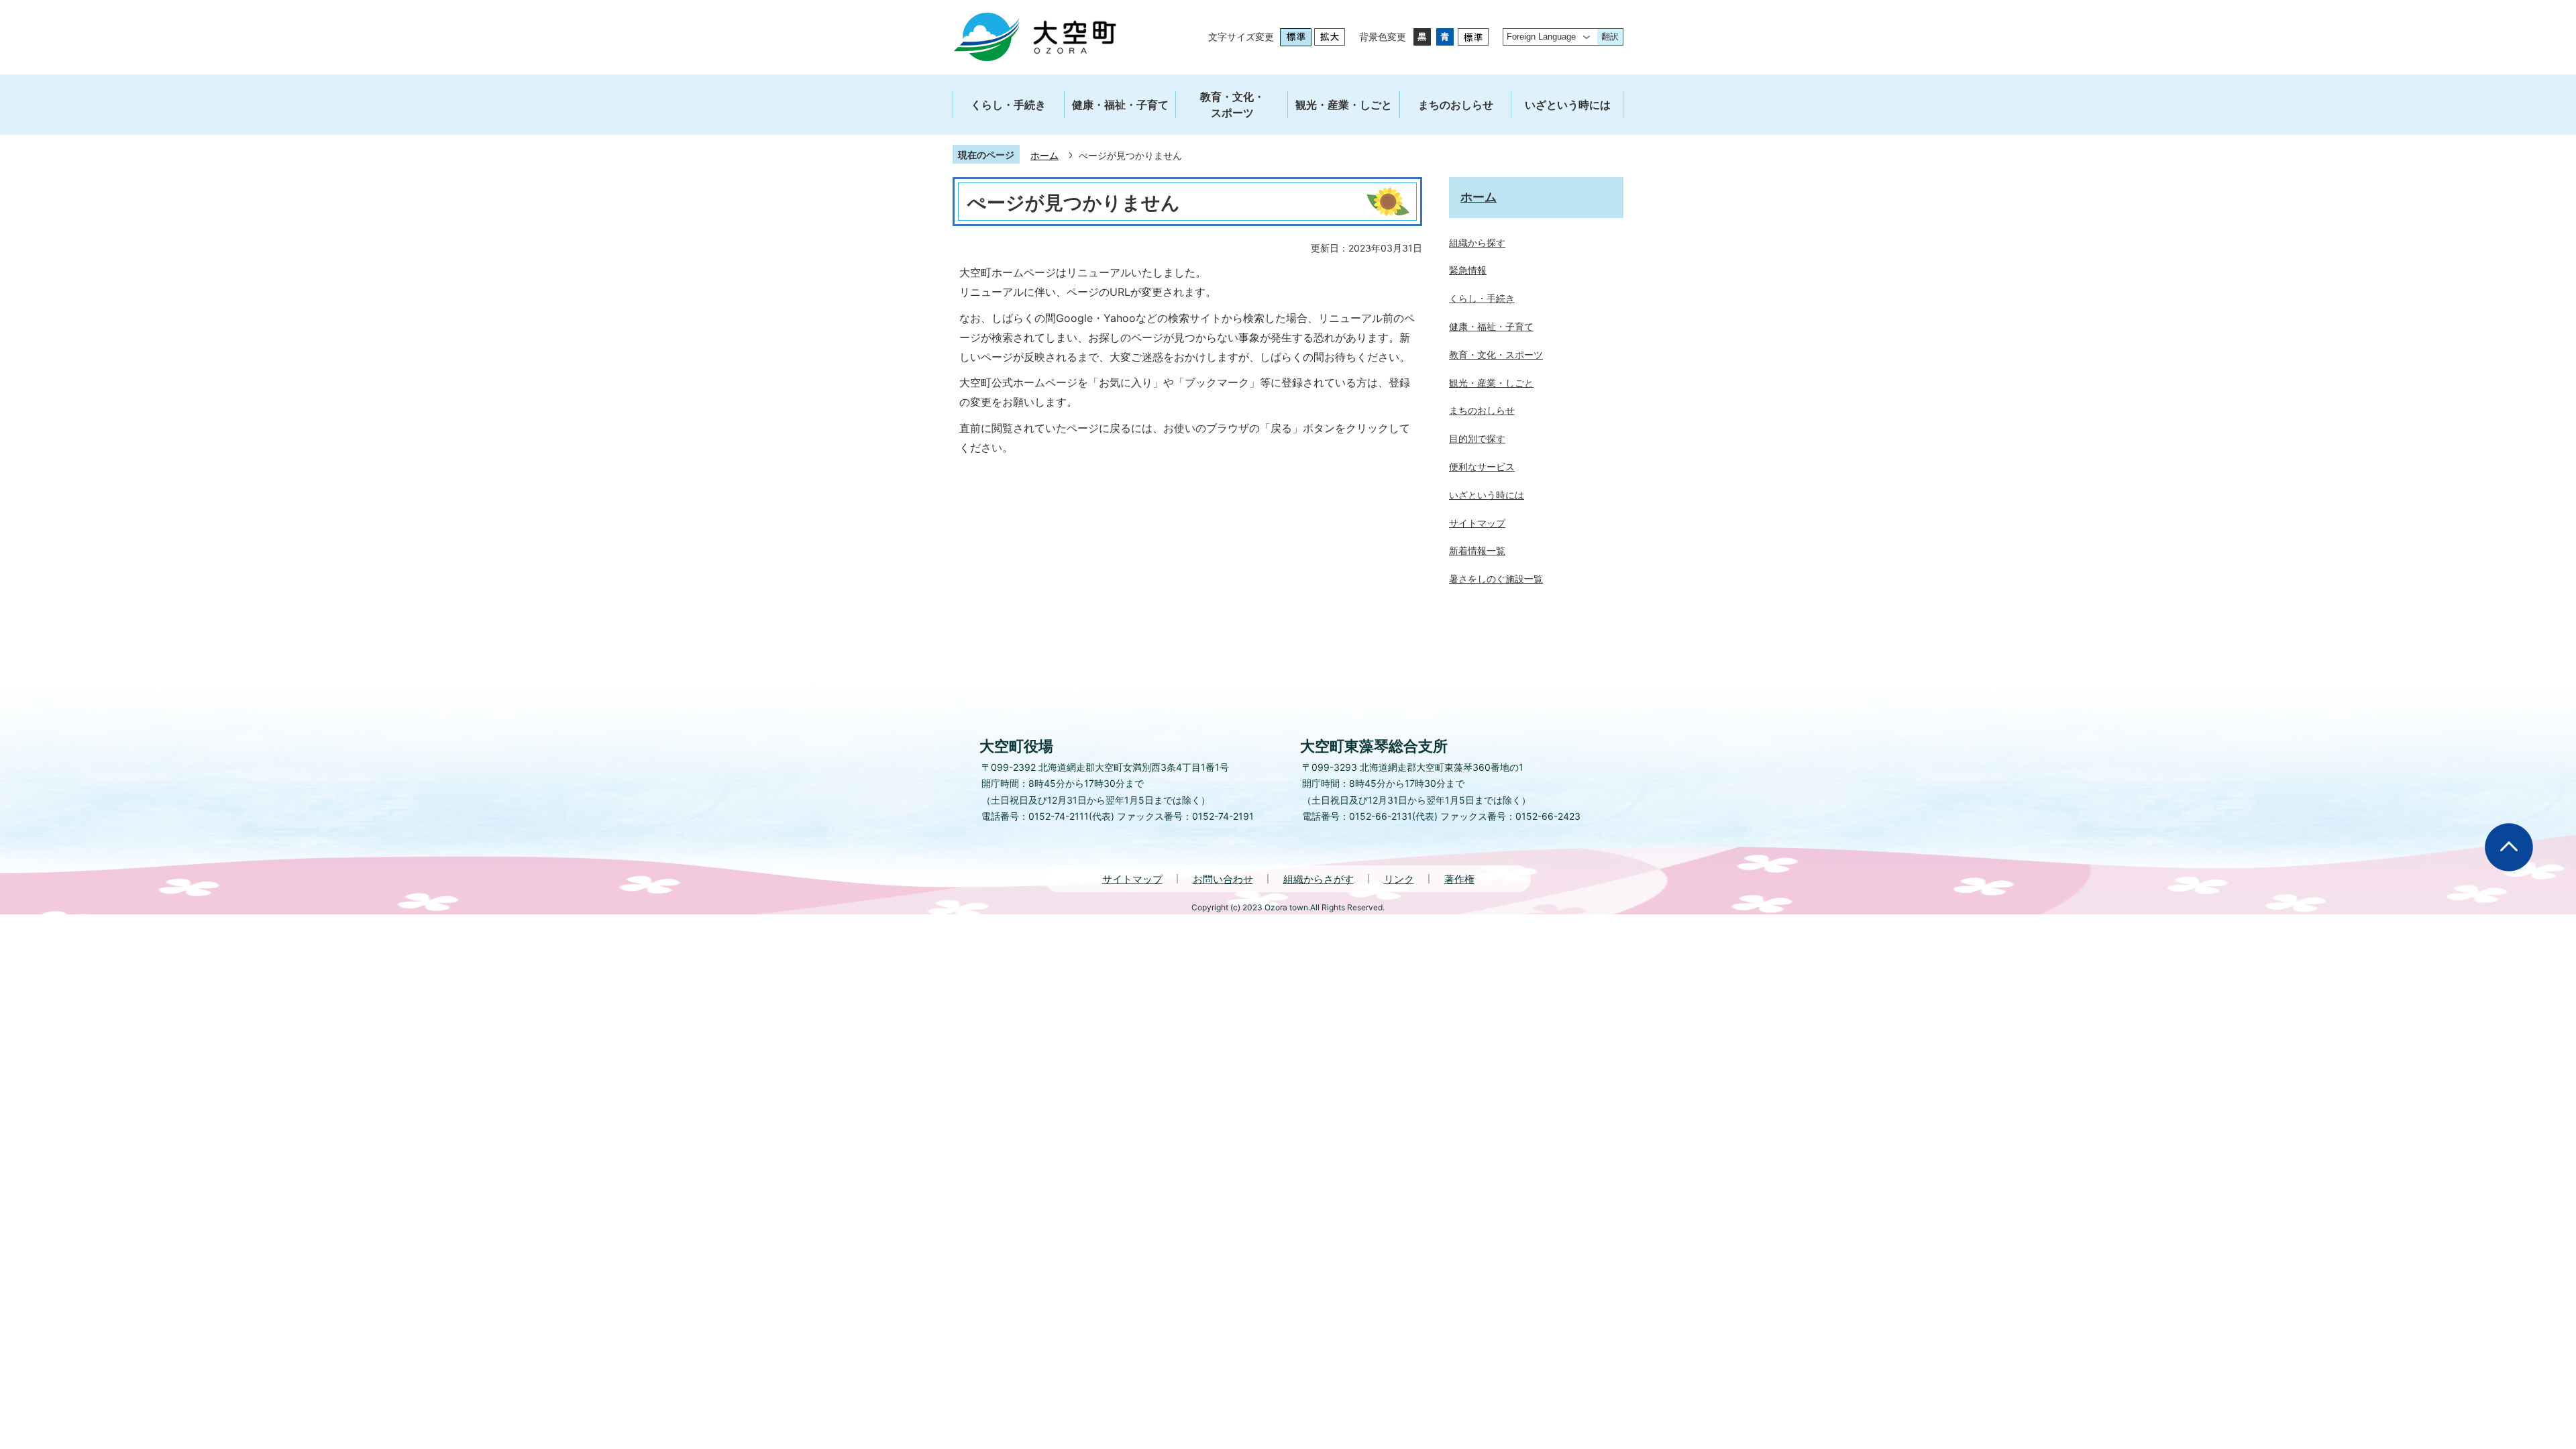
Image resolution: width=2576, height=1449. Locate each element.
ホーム (1044, 155)
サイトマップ (1132, 879)
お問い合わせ (1223, 879)
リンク (1399, 879)
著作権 (1459, 879)
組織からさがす (1319, 879)
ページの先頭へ (2509, 847)
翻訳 (1610, 37)
